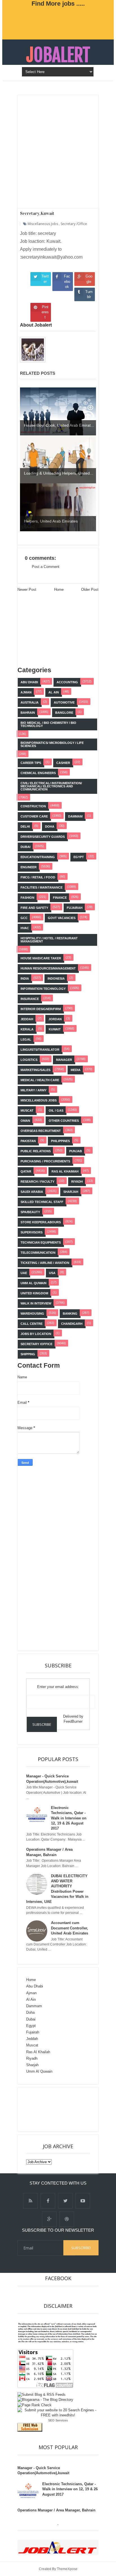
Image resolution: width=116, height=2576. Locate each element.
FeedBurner (73, 1721)
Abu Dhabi (35, 1986)
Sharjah (32, 2065)
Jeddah (32, 2039)
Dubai (31, 2019)
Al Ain (31, 1999)
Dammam (34, 2006)
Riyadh (32, 2058)
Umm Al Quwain (39, 2071)
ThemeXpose (67, 2569)
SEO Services (58, 2420)
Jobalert (58, 55)
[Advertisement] (68, 1556)
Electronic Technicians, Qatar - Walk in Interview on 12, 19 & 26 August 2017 (69, 1818)
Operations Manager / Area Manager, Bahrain (56, 2510)
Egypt (31, 2026)
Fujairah (33, 2032)
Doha (30, 2012)
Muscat (32, 2045)
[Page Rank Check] (34, 2405)
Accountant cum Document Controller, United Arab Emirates (70, 1928)
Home (31, 1980)
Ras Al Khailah (38, 2052)
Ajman (31, 1993)
